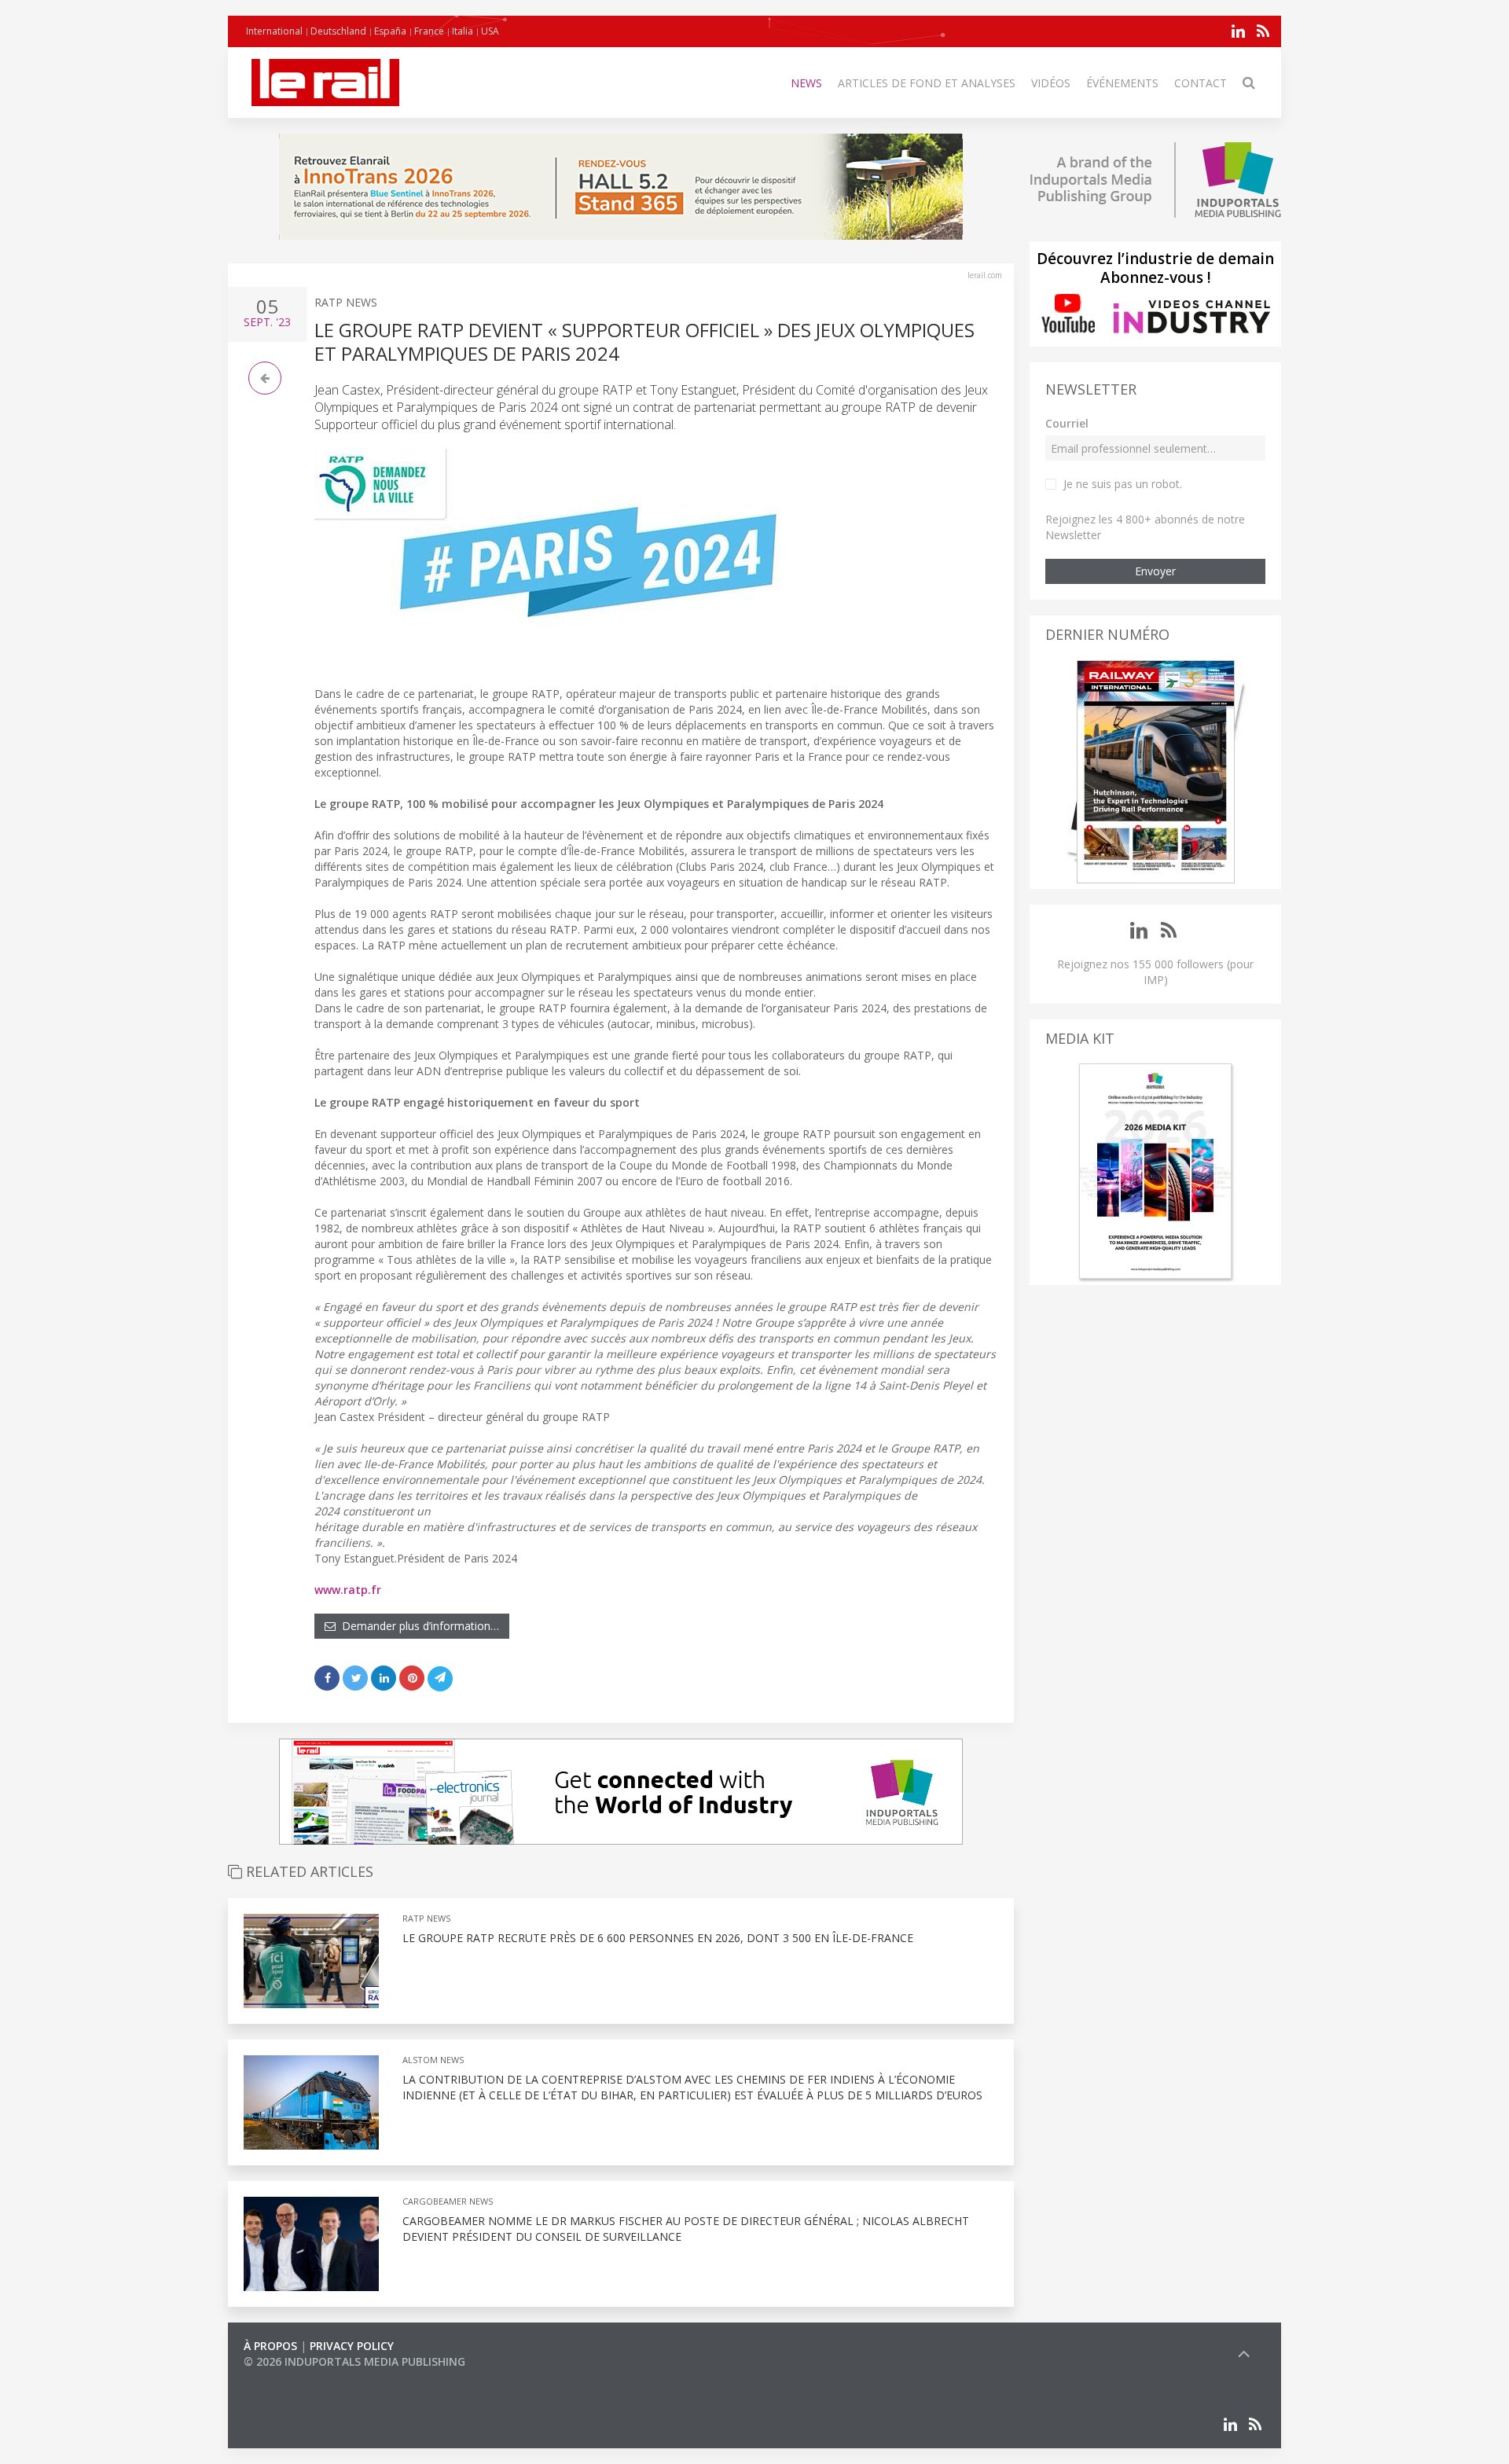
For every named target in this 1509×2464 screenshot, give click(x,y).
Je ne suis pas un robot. (1123, 484)
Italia (463, 31)
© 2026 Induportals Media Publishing (354, 2361)
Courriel (1067, 423)
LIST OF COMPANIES (297, 2377)
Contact (1201, 83)
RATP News (346, 302)
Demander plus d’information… (417, 1626)
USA (490, 31)
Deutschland (338, 31)
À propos (270, 2346)
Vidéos (1051, 83)
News (806, 83)
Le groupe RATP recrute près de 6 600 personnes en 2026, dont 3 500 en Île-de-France (658, 1938)
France (429, 31)
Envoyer (1155, 571)
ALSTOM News (433, 2060)
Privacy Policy (352, 2346)
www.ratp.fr (348, 1590)
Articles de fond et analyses (927, 83)
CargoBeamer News (448, 2201)
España (390, 31)
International (274, 31)
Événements (1122, 83)
